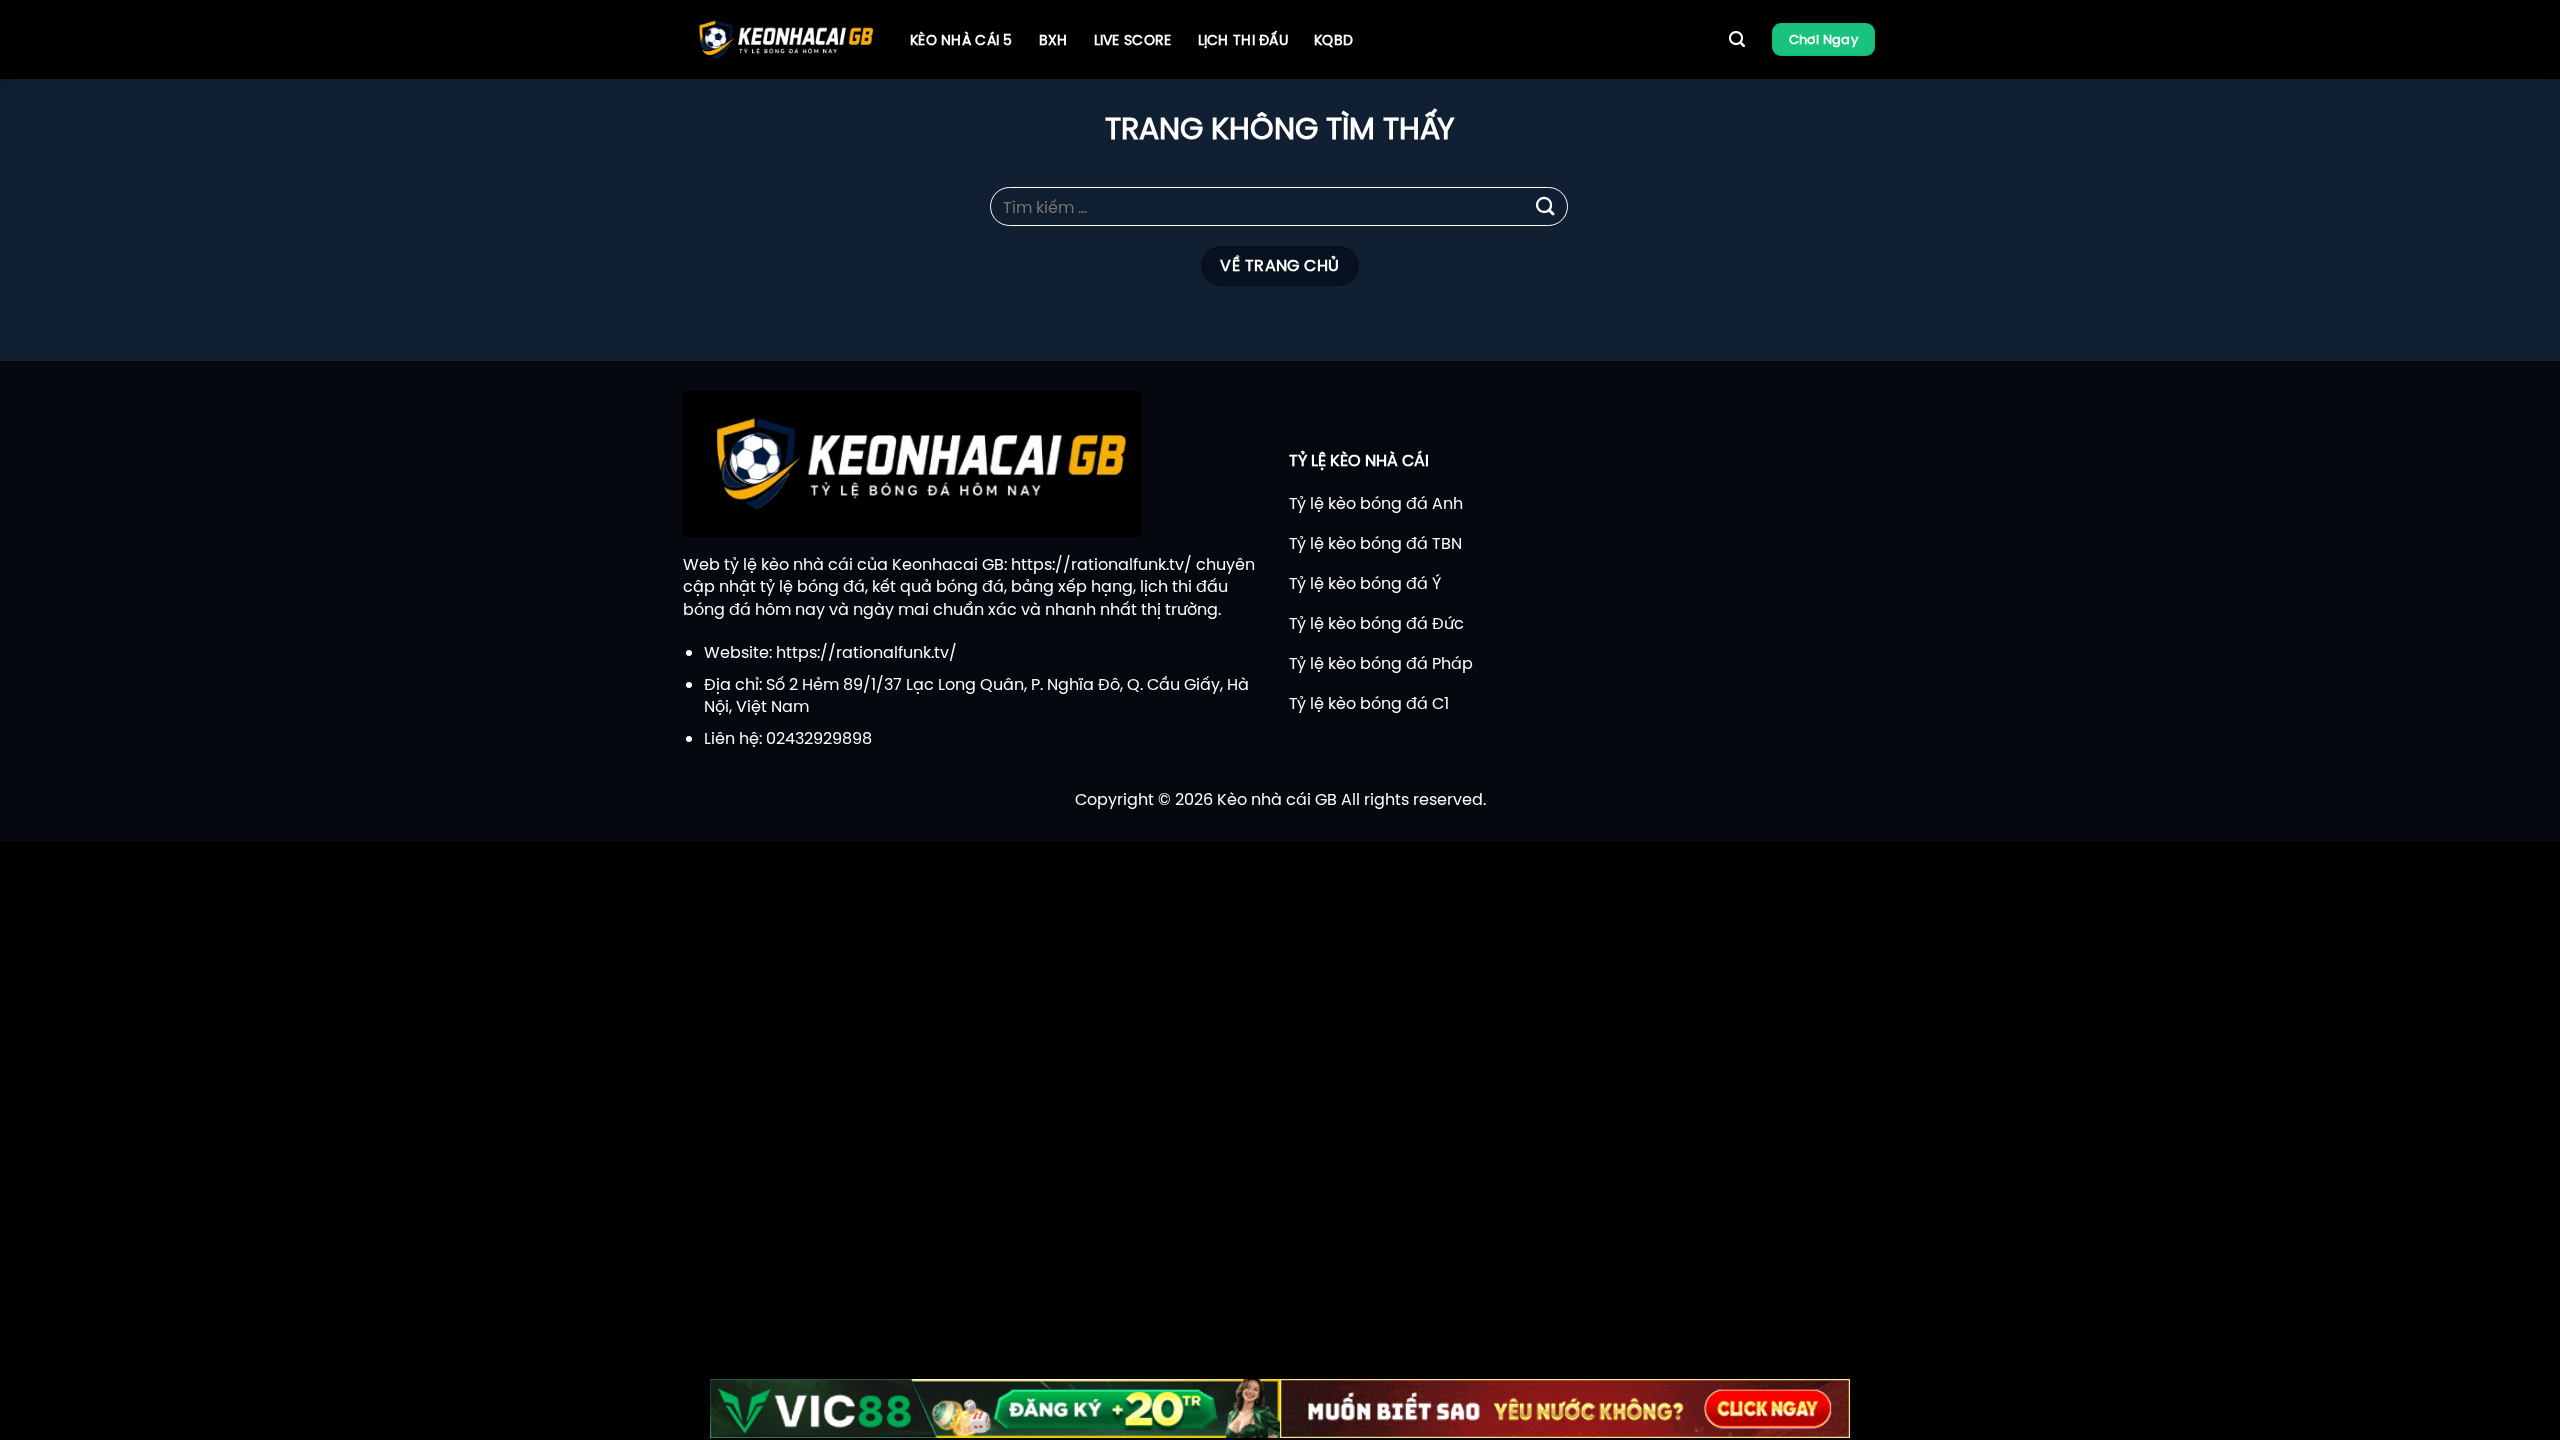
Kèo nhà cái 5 (961, 40)
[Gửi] (1546, 206)
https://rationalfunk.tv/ (1101, 564)
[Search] (1737, 39)
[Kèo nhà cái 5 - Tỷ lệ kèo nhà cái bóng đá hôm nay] (782, 40)
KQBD (1333, 40)
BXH (1053, 40)
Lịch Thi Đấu (1243, 40)
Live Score (1133, 40)
